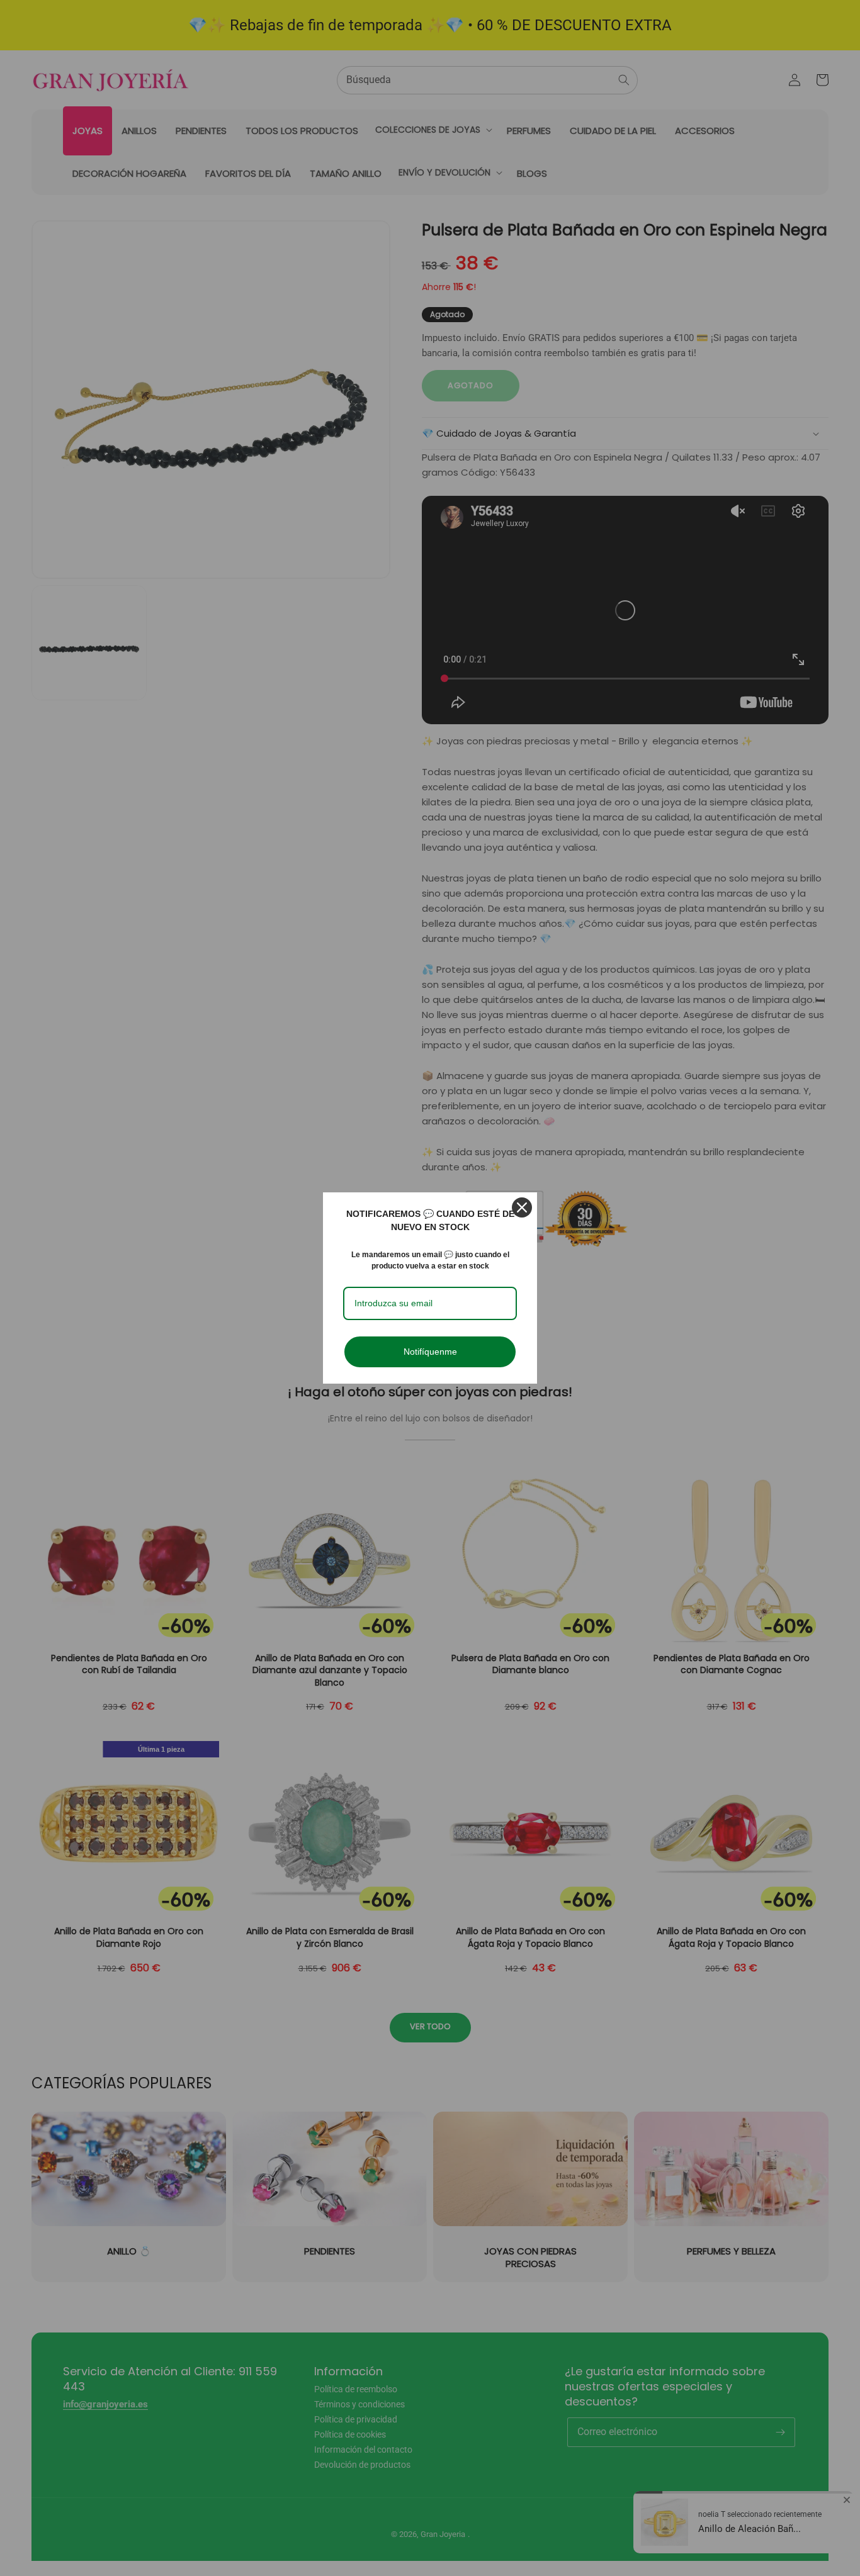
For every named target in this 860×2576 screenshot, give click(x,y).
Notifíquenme (430, 1352)
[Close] (522, 1207)
